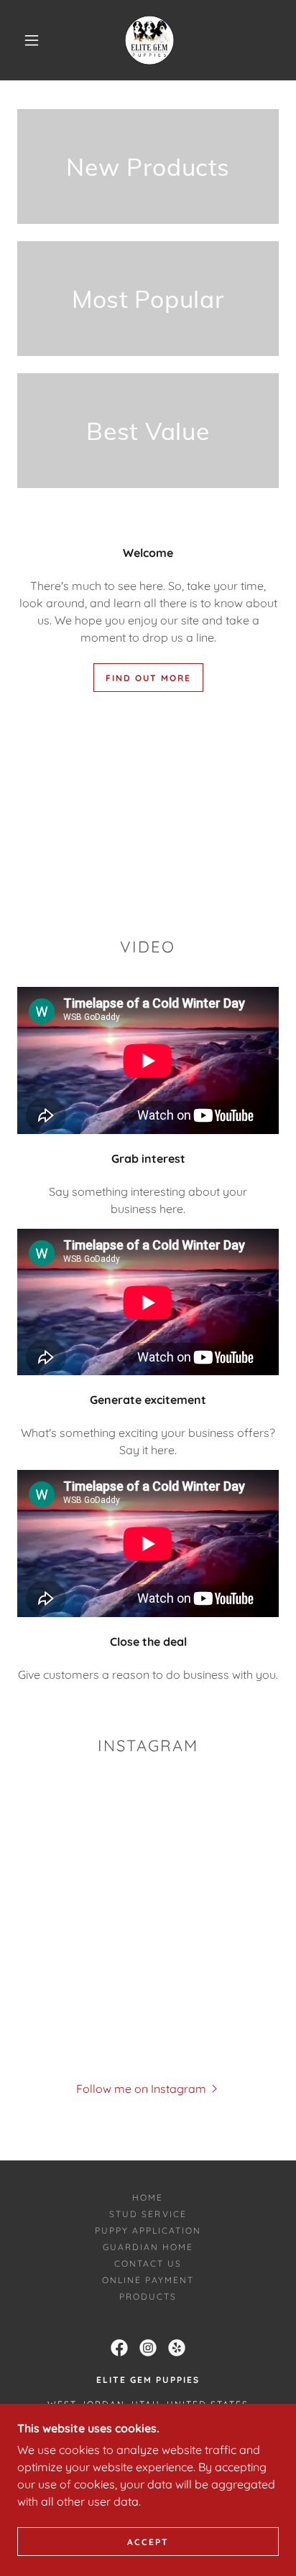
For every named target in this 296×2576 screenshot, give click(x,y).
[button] (32, 40)
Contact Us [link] (148, 2263)
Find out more (148, 678)
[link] (149, 40)
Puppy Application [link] (148, 2230)
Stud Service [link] (148, 2214)
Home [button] (148, 2197)
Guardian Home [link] (148, 2247)
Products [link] (148, 2296)
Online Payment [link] (148, 2280)
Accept (148, 2542)
